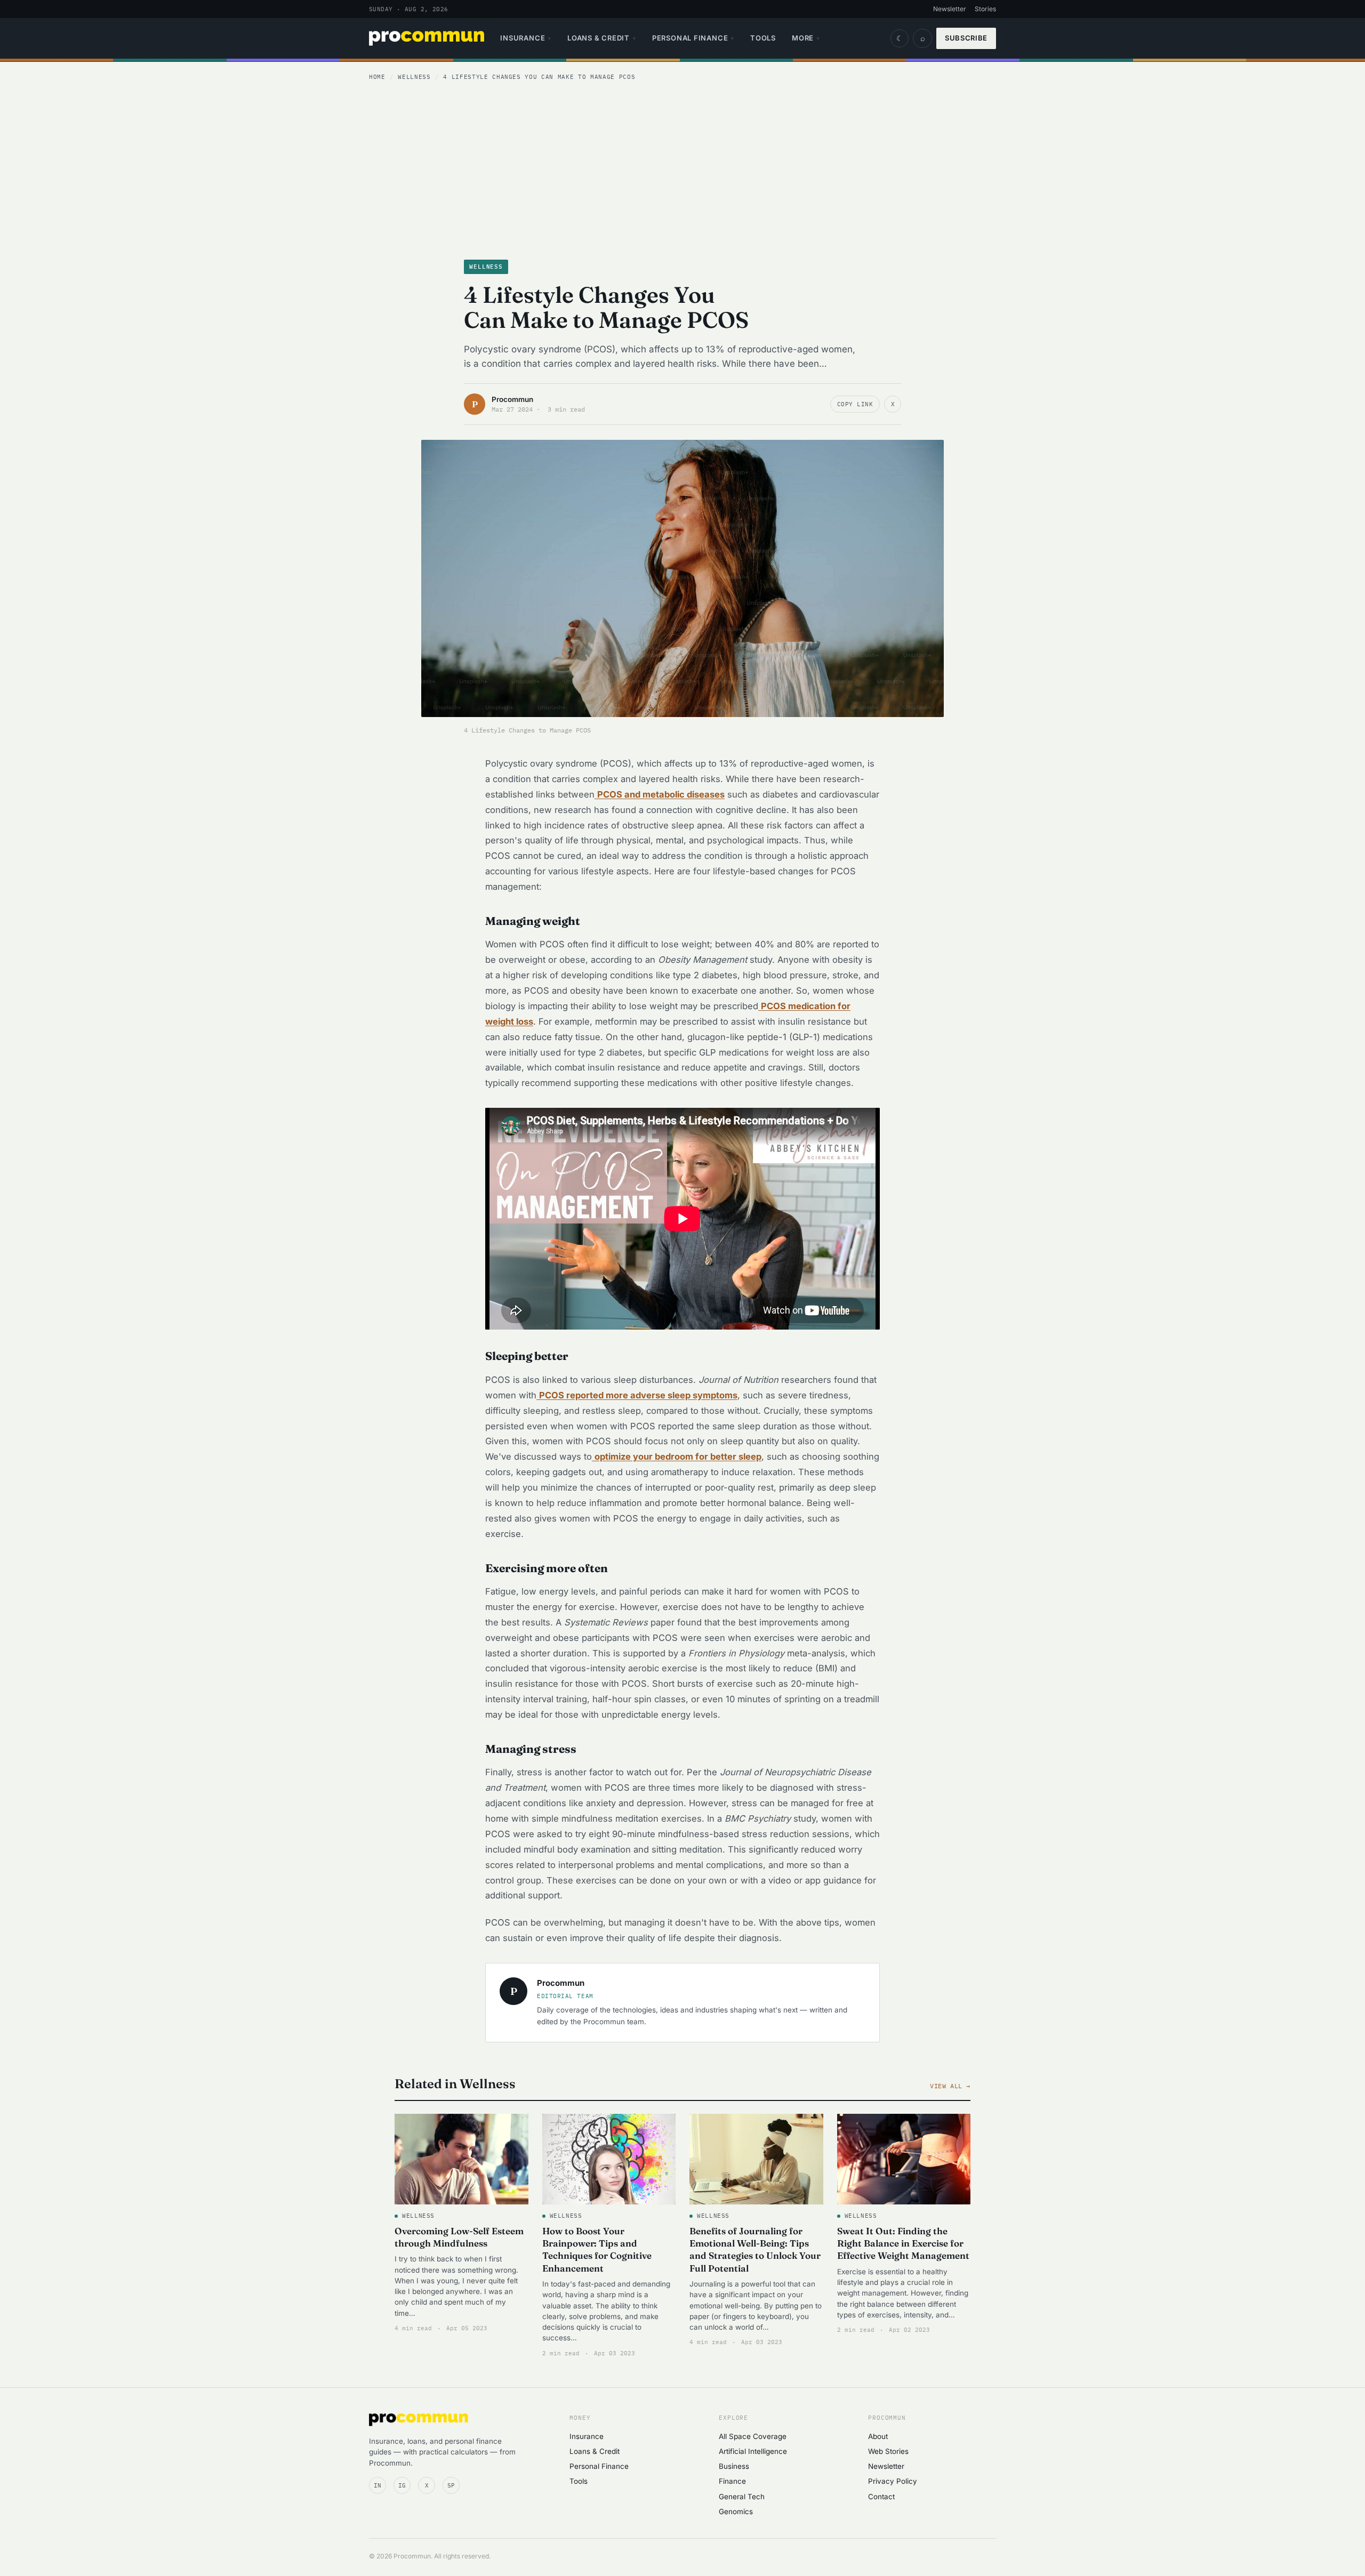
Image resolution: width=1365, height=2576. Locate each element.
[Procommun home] (427, 38)
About (878, 2436)
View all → (950, 2086)
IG (402, 2485)
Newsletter (950, 9)
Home (377, 77)
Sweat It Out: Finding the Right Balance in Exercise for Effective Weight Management (903, 2243)
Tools (763, 38)
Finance (732, 2481)
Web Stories (888, 2451)
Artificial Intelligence (753, 2451)
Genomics (736, 2511)
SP (451, 2485)
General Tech (742, 2497)
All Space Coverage (753, 2436)
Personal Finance (693, 38)
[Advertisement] (682, 168)
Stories (985, 9)
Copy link (855, 404)
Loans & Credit (602, 38)
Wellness (414, 77)
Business (734, 2466)
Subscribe (966, 38)
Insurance (526, 38)
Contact (881, 2497)
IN (378, 2485)
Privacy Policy (893, 2481)
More (806, 38)
